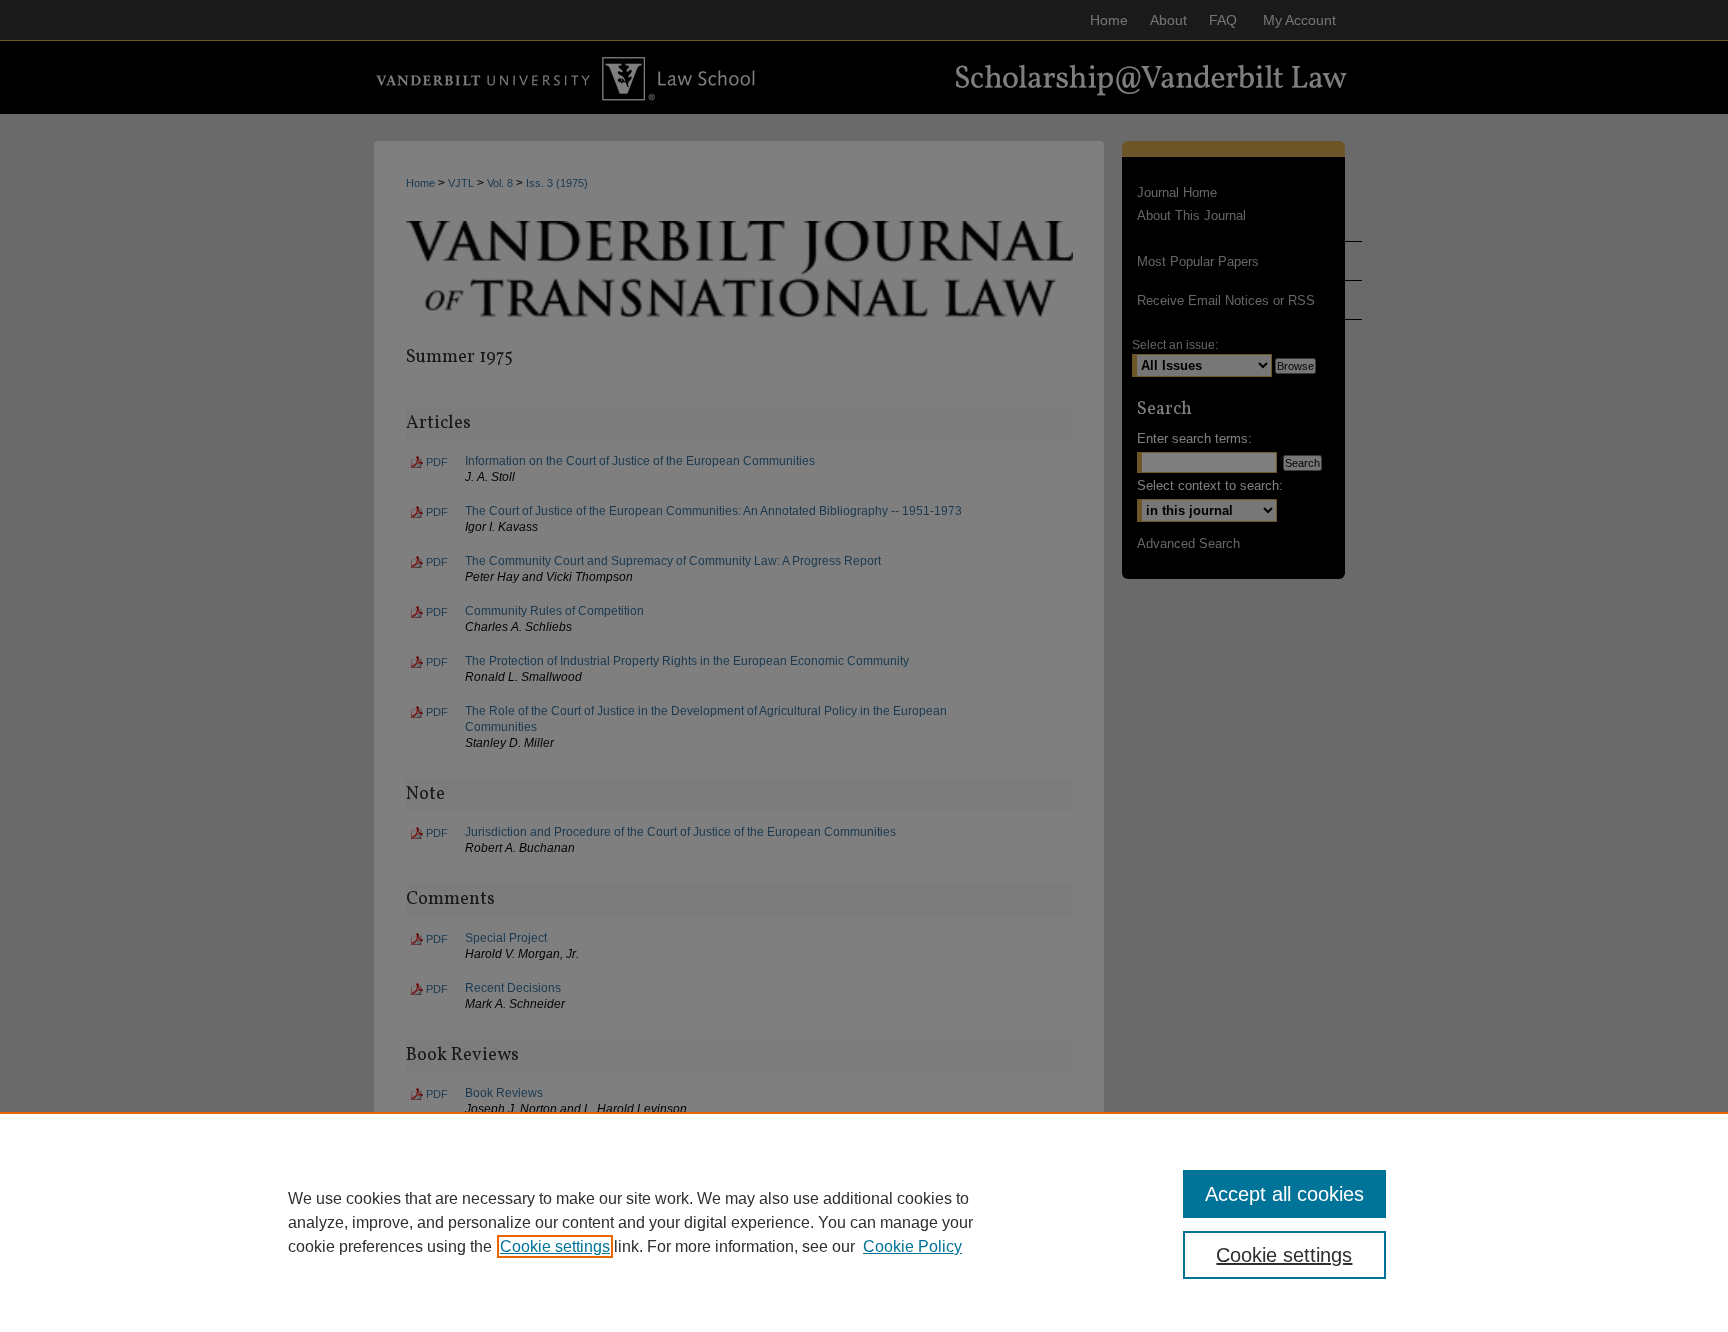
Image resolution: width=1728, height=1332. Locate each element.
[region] (864, 1222)
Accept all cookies (1284, 1194)
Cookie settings (555, 1246)
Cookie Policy (912, 1246)
